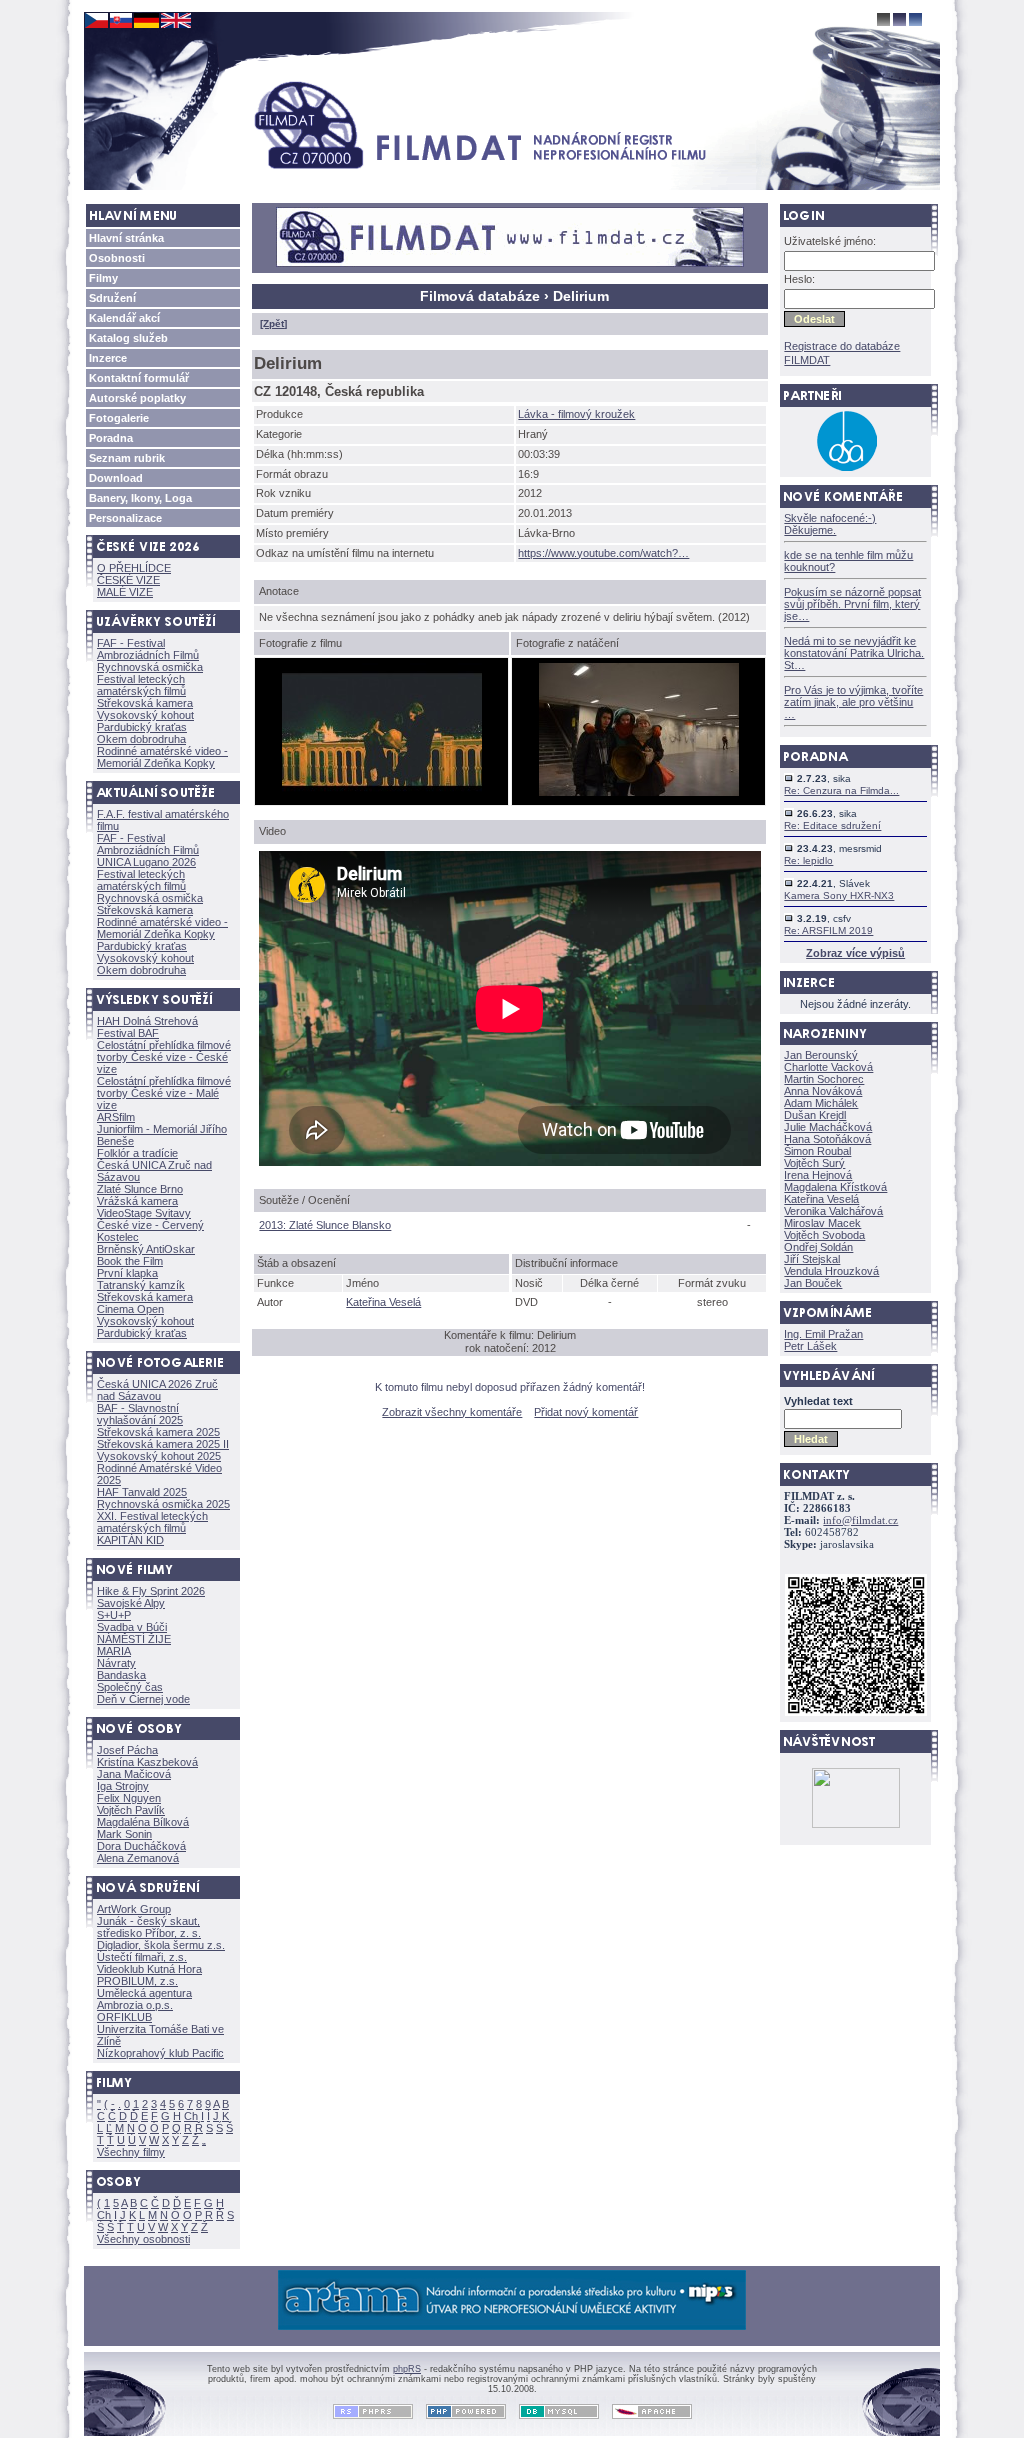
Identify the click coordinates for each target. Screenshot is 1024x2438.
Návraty (116, 1663)
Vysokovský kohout (145, 715)
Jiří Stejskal (812, 1259)
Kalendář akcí (124, 318)
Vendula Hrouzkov (831, 1271)
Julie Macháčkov (828, 1127)
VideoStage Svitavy (144, 1213)
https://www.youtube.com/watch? (603, 553)
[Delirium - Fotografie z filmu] (382, 792)
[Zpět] (273, 323)
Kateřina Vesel (383, 1302)
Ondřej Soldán (818, 1247)
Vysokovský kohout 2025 (159, 1456)
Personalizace (125, 518)
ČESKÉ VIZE (128, 580)
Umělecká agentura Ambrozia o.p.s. (144, 1999)
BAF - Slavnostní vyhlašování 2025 (140, 1414)
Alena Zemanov (138, 1858)
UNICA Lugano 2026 (146, 862)
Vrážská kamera (137, 1201)
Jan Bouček (813, 1283)
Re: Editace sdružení (832, 825)
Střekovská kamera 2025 (158, 1432)
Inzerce (108, 358)
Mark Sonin (124, 1834)
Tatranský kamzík (141, 1285)
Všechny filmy (131, 2152)
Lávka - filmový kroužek (576, 414)
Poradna (111, 438)
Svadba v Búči (132, 1627)
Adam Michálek (821, 1103)
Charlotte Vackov (828, 1067)
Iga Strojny (123, 1786)
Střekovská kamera (145, 703)
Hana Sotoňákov (827, 1139)
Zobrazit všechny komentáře (452, 1412)
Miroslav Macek (822, 1223)
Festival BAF (128, 1033)
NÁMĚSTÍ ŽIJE (134, 1639)
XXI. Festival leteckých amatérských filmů (152, 1522)
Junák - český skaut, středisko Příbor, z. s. (149, 1927)
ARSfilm (116, 1117)
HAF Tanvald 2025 (142, 1492)
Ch (191, 2116)
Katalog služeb (128, 338)
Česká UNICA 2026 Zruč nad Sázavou (157, 1390)
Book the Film (130, 1261)
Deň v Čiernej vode (143, 1699)
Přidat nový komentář (586, 1412)
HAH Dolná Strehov (147, 1021)
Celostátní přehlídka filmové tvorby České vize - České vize (164, 1057)
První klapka (127, 1273)
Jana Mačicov (134, 1774)
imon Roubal (817, 1151)
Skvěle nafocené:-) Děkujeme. (830, 524)
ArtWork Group (134, 1909)
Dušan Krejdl (815, 1115)
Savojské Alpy (131, 1603)
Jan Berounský (821, 1055)
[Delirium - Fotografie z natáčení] (639, 792)
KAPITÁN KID (130, 1540)
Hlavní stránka (126, 238)
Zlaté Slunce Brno (140, 1189)
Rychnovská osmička (150, 667)
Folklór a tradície (137, 1153)
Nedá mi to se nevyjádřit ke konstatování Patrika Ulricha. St (854, 653)
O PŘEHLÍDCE (134, 568)
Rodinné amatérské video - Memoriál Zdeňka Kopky (162, 757)
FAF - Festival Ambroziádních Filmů (148, 649)
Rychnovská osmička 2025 (163, 1504)
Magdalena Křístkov (835, 1187)
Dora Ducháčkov (141, 1846)
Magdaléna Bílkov (143, 1822)
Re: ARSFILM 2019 (828, 930)
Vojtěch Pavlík (131, 1810)
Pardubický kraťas (142, 727)
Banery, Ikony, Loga (140, 498)
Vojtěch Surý (814, 1163)
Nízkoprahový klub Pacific (160, 2053)
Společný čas (130, 1687)
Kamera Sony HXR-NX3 (839, 895)
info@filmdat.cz (860, 1520)
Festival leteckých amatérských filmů (141, 685)
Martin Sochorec (824, 1079)
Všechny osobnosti (143, 2239)
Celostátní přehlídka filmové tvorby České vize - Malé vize (164, 1093)
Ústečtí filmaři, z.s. (142, 1957)
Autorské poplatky (137, 398)
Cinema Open (130, 1309)
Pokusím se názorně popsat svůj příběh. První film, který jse (852, 604)
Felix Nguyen (129, 1798)
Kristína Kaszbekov (147, 1762)
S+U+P (114, 1615)
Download (116, 478)
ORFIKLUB (124, 2017)
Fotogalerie (119, 418)
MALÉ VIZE (125, 592)
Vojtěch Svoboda (824, 1235)
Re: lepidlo (808, 860)
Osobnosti (117, 258)
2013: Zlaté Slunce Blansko (325, 1225)
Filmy (103, 278)
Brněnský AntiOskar (146, 1249)
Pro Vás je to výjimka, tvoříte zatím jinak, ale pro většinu (853, 702)
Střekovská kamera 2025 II (163, 1444)
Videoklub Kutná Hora (149, 1969)
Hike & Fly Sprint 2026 (151, 1591)
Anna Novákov (823, 1091)
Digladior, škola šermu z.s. (161, 1945)
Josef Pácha (127, 1750)
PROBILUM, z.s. (137, 1981)
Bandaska (121, 1675)
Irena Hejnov (818, 1175)
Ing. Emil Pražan (823, 1334)
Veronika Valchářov (833, 1211)
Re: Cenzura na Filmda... (841, 790)
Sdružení (112, 298)
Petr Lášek (810, 1346)
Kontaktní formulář (139, 378)
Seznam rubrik (127, 458)
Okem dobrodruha (141, 739)
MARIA (114, 1651)
